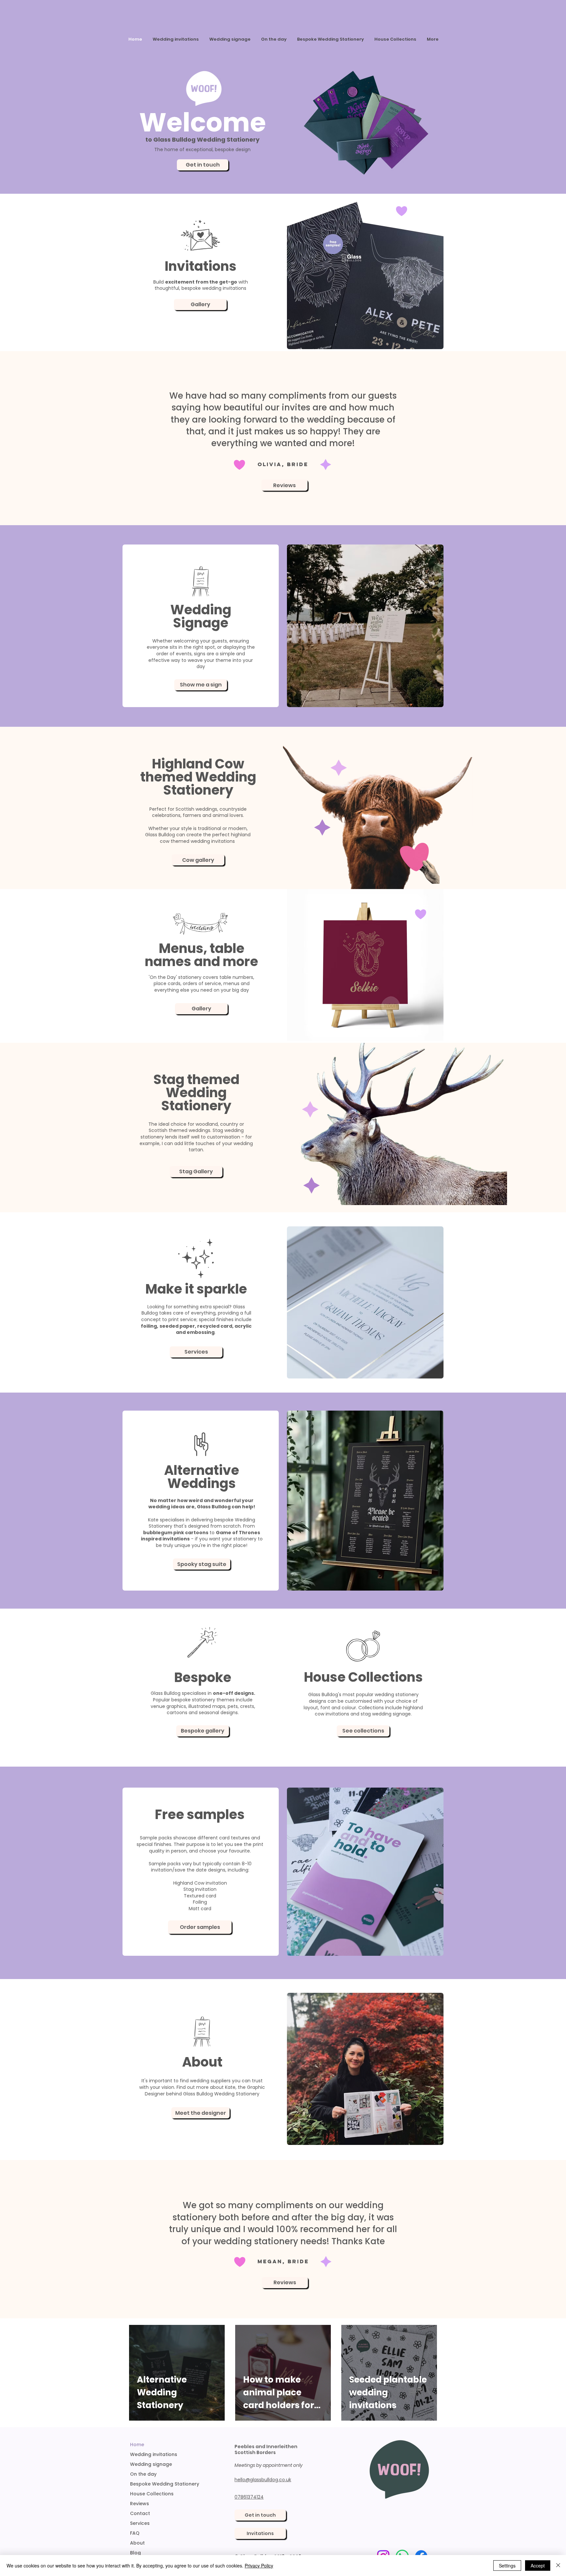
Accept (538, 2566)
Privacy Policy (259, 2566)
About (137, 2543)
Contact (140, 2513)
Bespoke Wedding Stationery (165, 2484)
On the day (143, 2474)
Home (137, 2445)
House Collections (152, 2494)
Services (140, 2523)
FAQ (135, 2533)
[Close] (558, 2566)
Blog (135, 2553)
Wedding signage (151, 2464)
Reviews (140, 2504)
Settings (507, 2566)
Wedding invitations (154, 2454)
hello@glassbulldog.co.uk (263, 2480)
